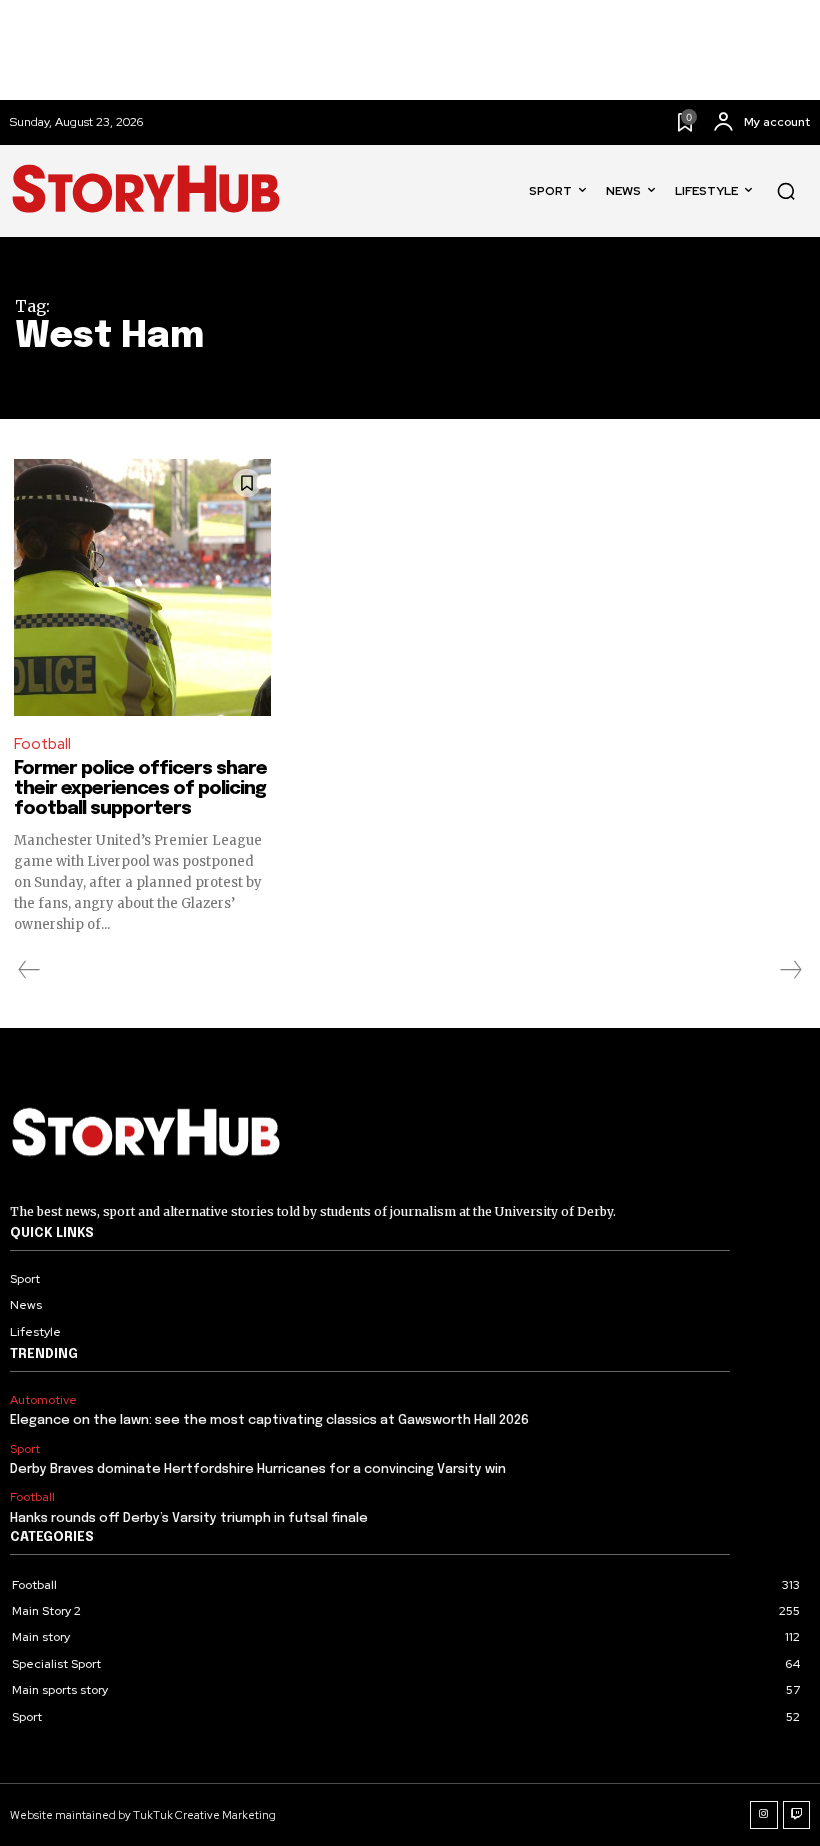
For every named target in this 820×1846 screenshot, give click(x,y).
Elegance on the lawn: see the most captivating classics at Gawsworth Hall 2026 (269, 1420)
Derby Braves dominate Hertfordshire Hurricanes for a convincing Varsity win (258, 1469)
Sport (25, 1449)
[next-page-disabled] (790, 970)
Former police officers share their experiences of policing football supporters (140, 789)
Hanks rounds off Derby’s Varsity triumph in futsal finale (189, 1518)
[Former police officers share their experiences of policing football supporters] (142, 587)
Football (42, 744)
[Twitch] (797, 1815)
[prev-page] (29, 970)
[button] (786, 191)
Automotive (43, 1400)
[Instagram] (764, 1815)
